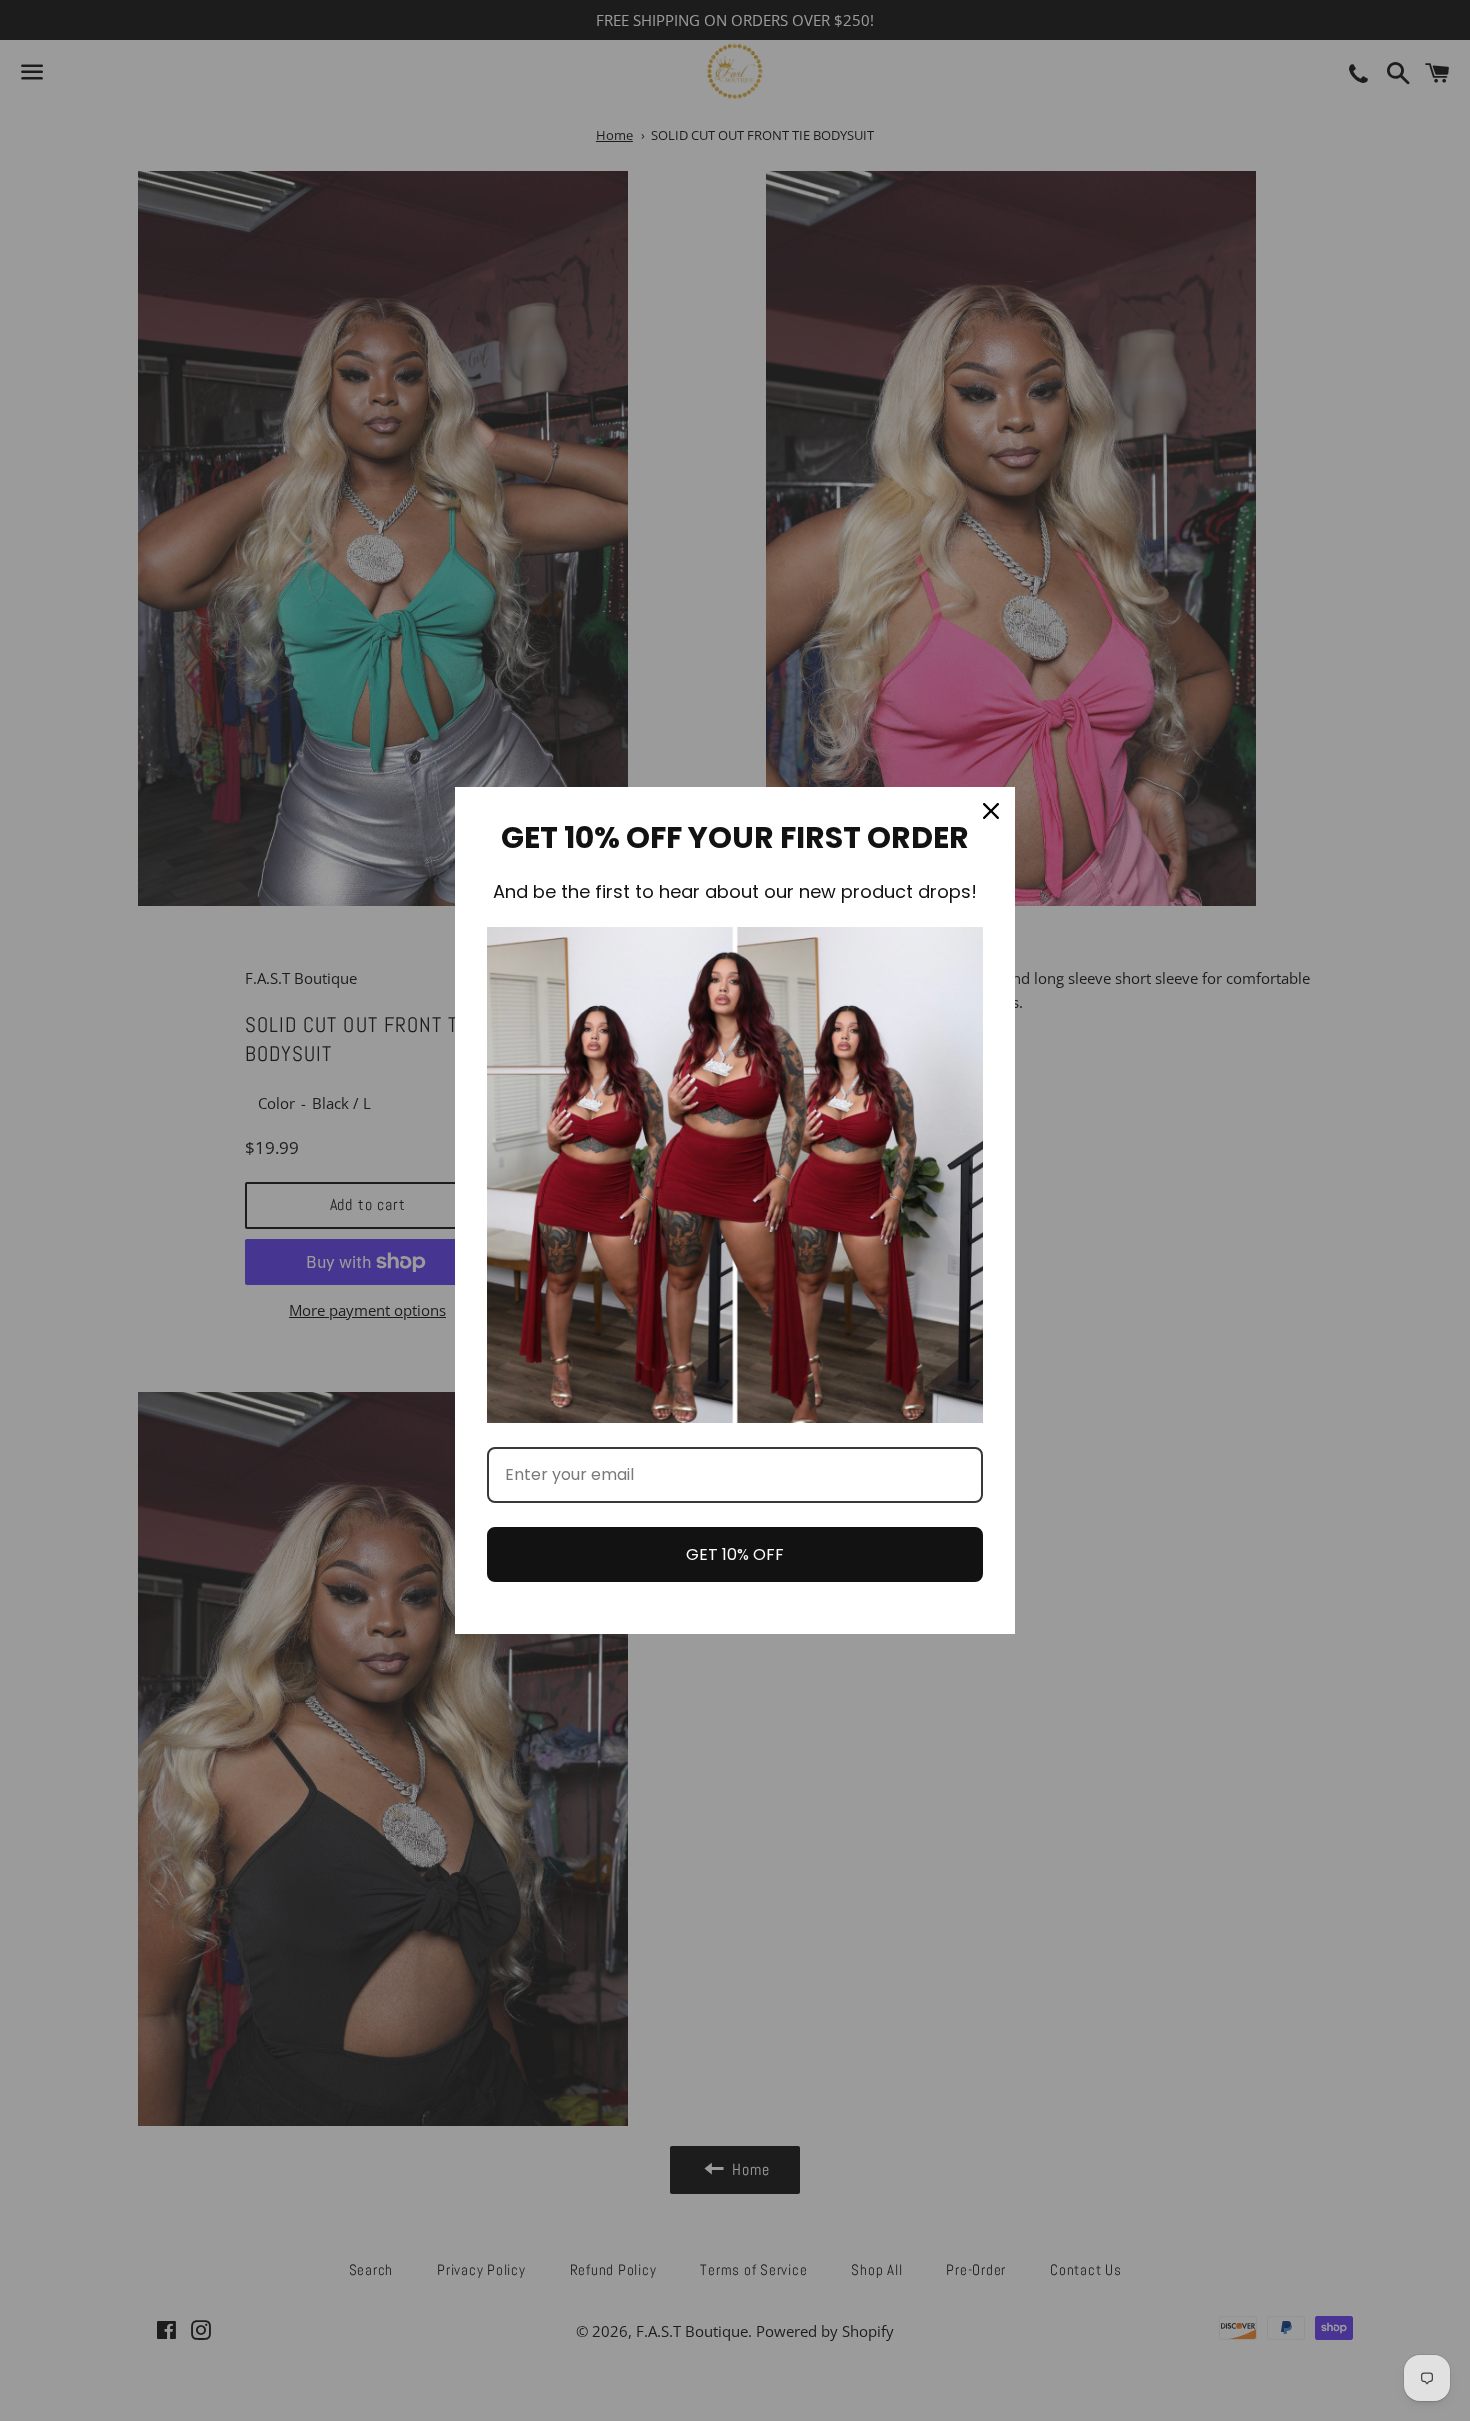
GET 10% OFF (735, 1554)
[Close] (991, 811)
